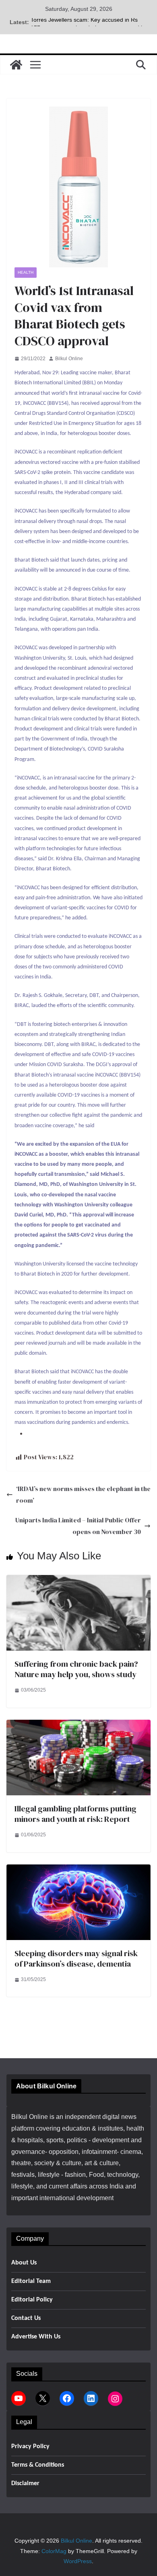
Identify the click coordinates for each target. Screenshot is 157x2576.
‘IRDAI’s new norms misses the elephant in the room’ (83, 1494)
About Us (24, 2263)
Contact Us (26, 2318)
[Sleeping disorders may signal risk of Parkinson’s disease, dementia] (78, 1870)
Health (26, 272)
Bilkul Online (69, 359)
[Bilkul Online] (16, 65)
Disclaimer (25, 2484)
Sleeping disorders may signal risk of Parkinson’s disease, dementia (76, 1959)
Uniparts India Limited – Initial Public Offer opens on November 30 (78, 1526)
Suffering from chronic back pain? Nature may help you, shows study (76, 1669)
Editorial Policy (32, 2300)
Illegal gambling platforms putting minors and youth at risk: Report (75, 1814)
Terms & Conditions (38, 2465)
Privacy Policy (30, 2447)
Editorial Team (31, 2281)
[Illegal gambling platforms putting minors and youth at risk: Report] (78, 1725)
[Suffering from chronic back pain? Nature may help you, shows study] (78, 1580)
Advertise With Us (36, 2337)
